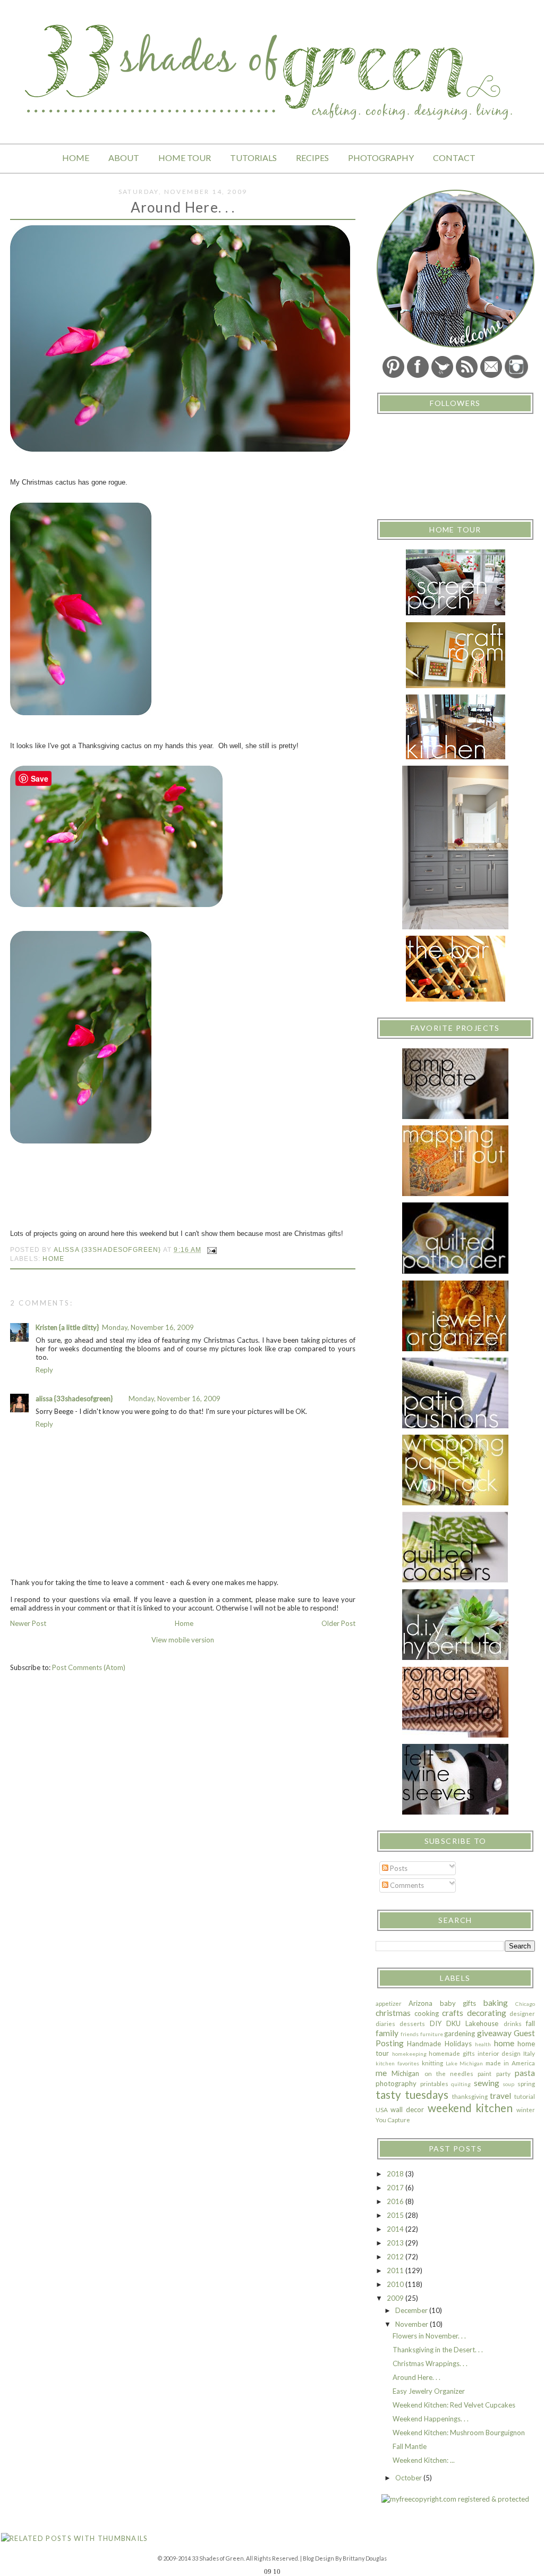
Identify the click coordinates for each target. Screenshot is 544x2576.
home (53, 1259)
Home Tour (185, 158)
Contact (454, 158)
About (124, 158)
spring (526, 2083)
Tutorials (253, 158)
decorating (487, 2013)
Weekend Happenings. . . (431, 2419)
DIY (436, 2023)
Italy (529, 2053)
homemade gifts (452, 2053)
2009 (396, 2298)
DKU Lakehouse (472, 2023)
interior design (499, 2053)
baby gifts (458, 2003)
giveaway (494, 2033)
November (413, 2324)
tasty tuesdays (412, 2094)
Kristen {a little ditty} (67, 1327)
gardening (460, 2033)
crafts (453, 2013)
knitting (432, 2063)
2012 (396, 2257)
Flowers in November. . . (429, 2336)
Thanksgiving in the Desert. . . (438, 2350)
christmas (393, 2013)
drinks (513, 2023)
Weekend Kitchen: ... (424, 2460)
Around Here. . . (416, 2377)
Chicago (525, 2004)
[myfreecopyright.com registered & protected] (455, 2499)
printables (434, 2083)
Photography (381, 158)
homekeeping (409, 2054)
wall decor (407, 2109)
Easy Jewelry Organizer (429, 2391)
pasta (525, 2073)
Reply (44, 1370)
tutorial (525, 2096)
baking (496, 2003)
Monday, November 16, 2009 (148, 1327)
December (412, 2310)
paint (484, 2073)
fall (530, 2023)
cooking (427, 2013)
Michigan (405, 2073)
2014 (396, 2229)
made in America (510, 2063)
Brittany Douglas (365, 2558)
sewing (487, 2083)
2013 (396, 2243)
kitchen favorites (397, 2063)
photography (396, 2083)
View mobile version (183, 1640)
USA (382, 2109)
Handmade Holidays (439, 2044)
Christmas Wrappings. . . (430, 2363)
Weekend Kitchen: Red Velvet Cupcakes (454, 2405)
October (409, 2478)
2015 (396, 2215)
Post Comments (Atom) (89, 1667)
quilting (461, 2084)
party (503, 2073)
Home (76, 158)
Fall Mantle (410, 2446)
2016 (396, 2201)
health (483, 2044)
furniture (432, 2034)
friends (410, 2034)
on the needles (449, 2073)
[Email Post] (211, 1249)
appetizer (389, 2003)
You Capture (393, 2120)
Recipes (312, 158)
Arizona (420, 2003)
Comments (406, 1885)
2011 (396, 2270)
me (381, 2073)
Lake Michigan (465, 2063)
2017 (396, 2188)
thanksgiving (470, 2096)
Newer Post (28, 1623)
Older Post (338, 1623)
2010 (396, 2284)
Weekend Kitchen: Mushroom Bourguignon (459, 2433)
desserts (412, 2023)
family (387, 2033)
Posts (398, 1868)
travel (500, 2096)
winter (526, 2109)
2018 (396, 2174)
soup (508, 2084)
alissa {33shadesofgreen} (74, 1399)
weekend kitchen (470, 2108)
